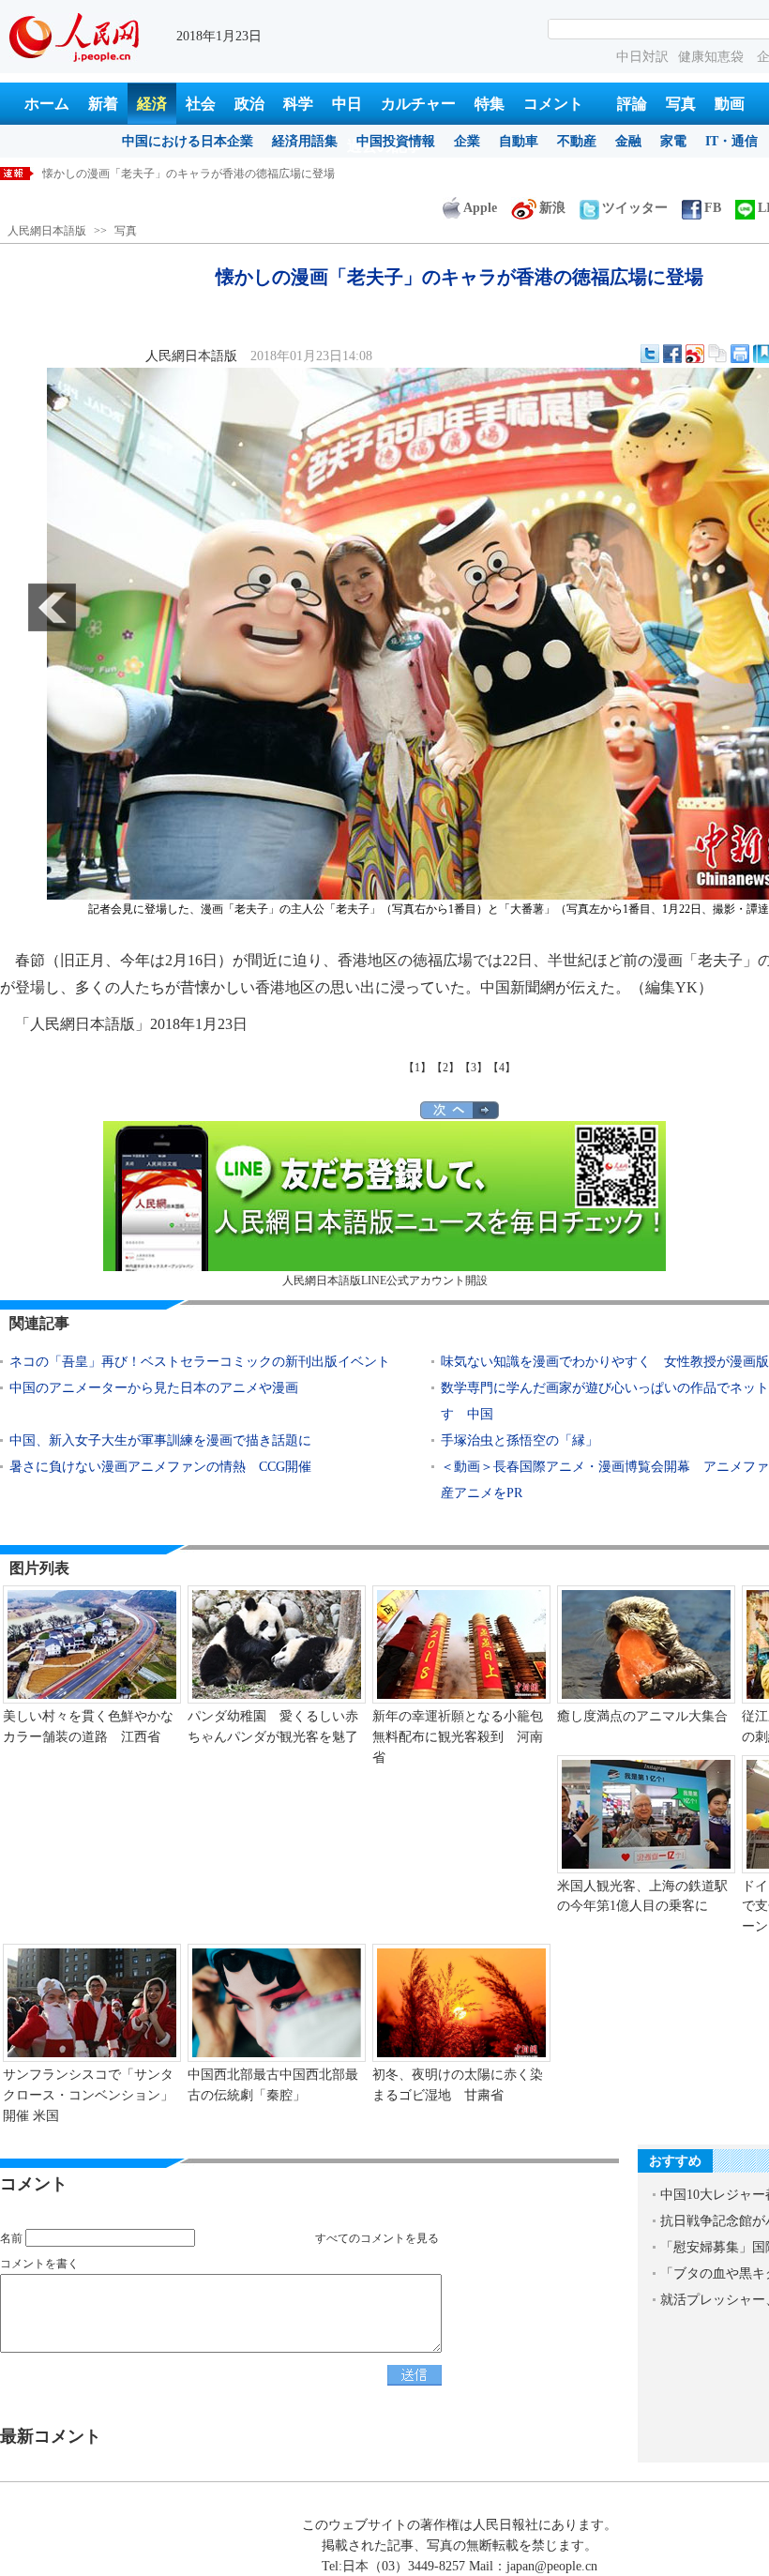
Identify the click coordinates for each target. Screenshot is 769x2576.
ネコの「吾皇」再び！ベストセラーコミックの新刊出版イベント (200, 1362)
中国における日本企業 (188, 141)
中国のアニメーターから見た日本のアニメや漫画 (154, 1388)
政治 (249, 104)
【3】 (474, 1068)
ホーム (47, 104)
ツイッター (635, 208)
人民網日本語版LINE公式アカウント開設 (385, 1280)
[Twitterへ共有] (650, 354)
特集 (490, 104)
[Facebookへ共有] (672, 354)
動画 (730, 104)
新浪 (552, 208)
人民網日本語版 (47, 231)
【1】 (417, 1068)
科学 (298, 104)
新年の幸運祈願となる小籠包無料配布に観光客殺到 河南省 (458, 1736)
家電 (673, 141)
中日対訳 (642, 57)
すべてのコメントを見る (377, 2238)
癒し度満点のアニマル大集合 (642, 1716)
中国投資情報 (396, 141)
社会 (201, 104)
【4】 (502, 1068)
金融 (628, 141)
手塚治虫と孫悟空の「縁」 (520, 1440)
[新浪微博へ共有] (695, 354)
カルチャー (418, 104)
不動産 (577, 141)
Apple (480, 208)
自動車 (519, 141)
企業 (467, 141)
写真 (681, 104)
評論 (632, 104)
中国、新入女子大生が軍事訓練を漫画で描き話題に (160, 1440)
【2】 (445, 1068)
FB (713, 208)
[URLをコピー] (717, 354)
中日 (347, 104)
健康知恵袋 (713, 57)
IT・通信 (731, 141)
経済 (152, 104)
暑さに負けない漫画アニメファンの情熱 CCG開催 (160, 1467)
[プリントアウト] (740, 354)
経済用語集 (305, 141)
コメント (553, 104)
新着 (103, 104)
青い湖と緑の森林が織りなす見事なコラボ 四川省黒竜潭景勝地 (205, 174)
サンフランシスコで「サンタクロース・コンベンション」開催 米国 (88, 2095)
